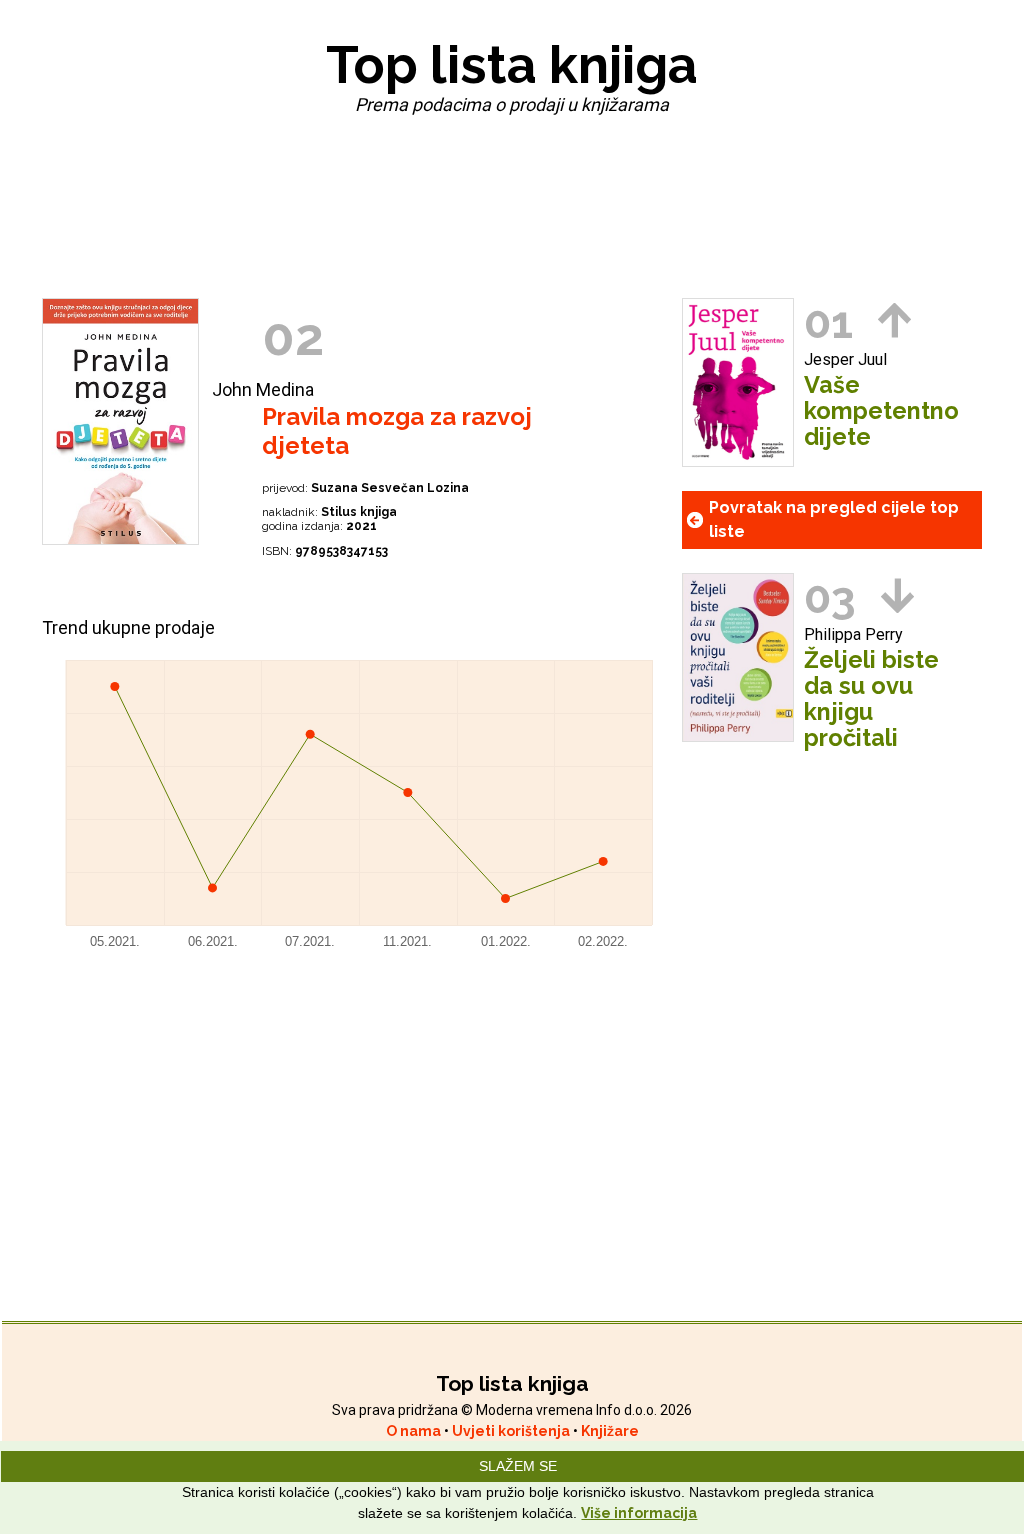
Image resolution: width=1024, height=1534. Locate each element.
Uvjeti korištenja (512, 1431)
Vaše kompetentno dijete (881, 411)
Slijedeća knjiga (897, 595)
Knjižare (610, 1431)
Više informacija (639, 1513)
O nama (415, 1431)
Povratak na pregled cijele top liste (834, 519)
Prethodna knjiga (894, 320)
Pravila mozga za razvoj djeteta (397, 431)
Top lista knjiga (512, 64)
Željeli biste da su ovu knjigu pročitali (871, 699)
